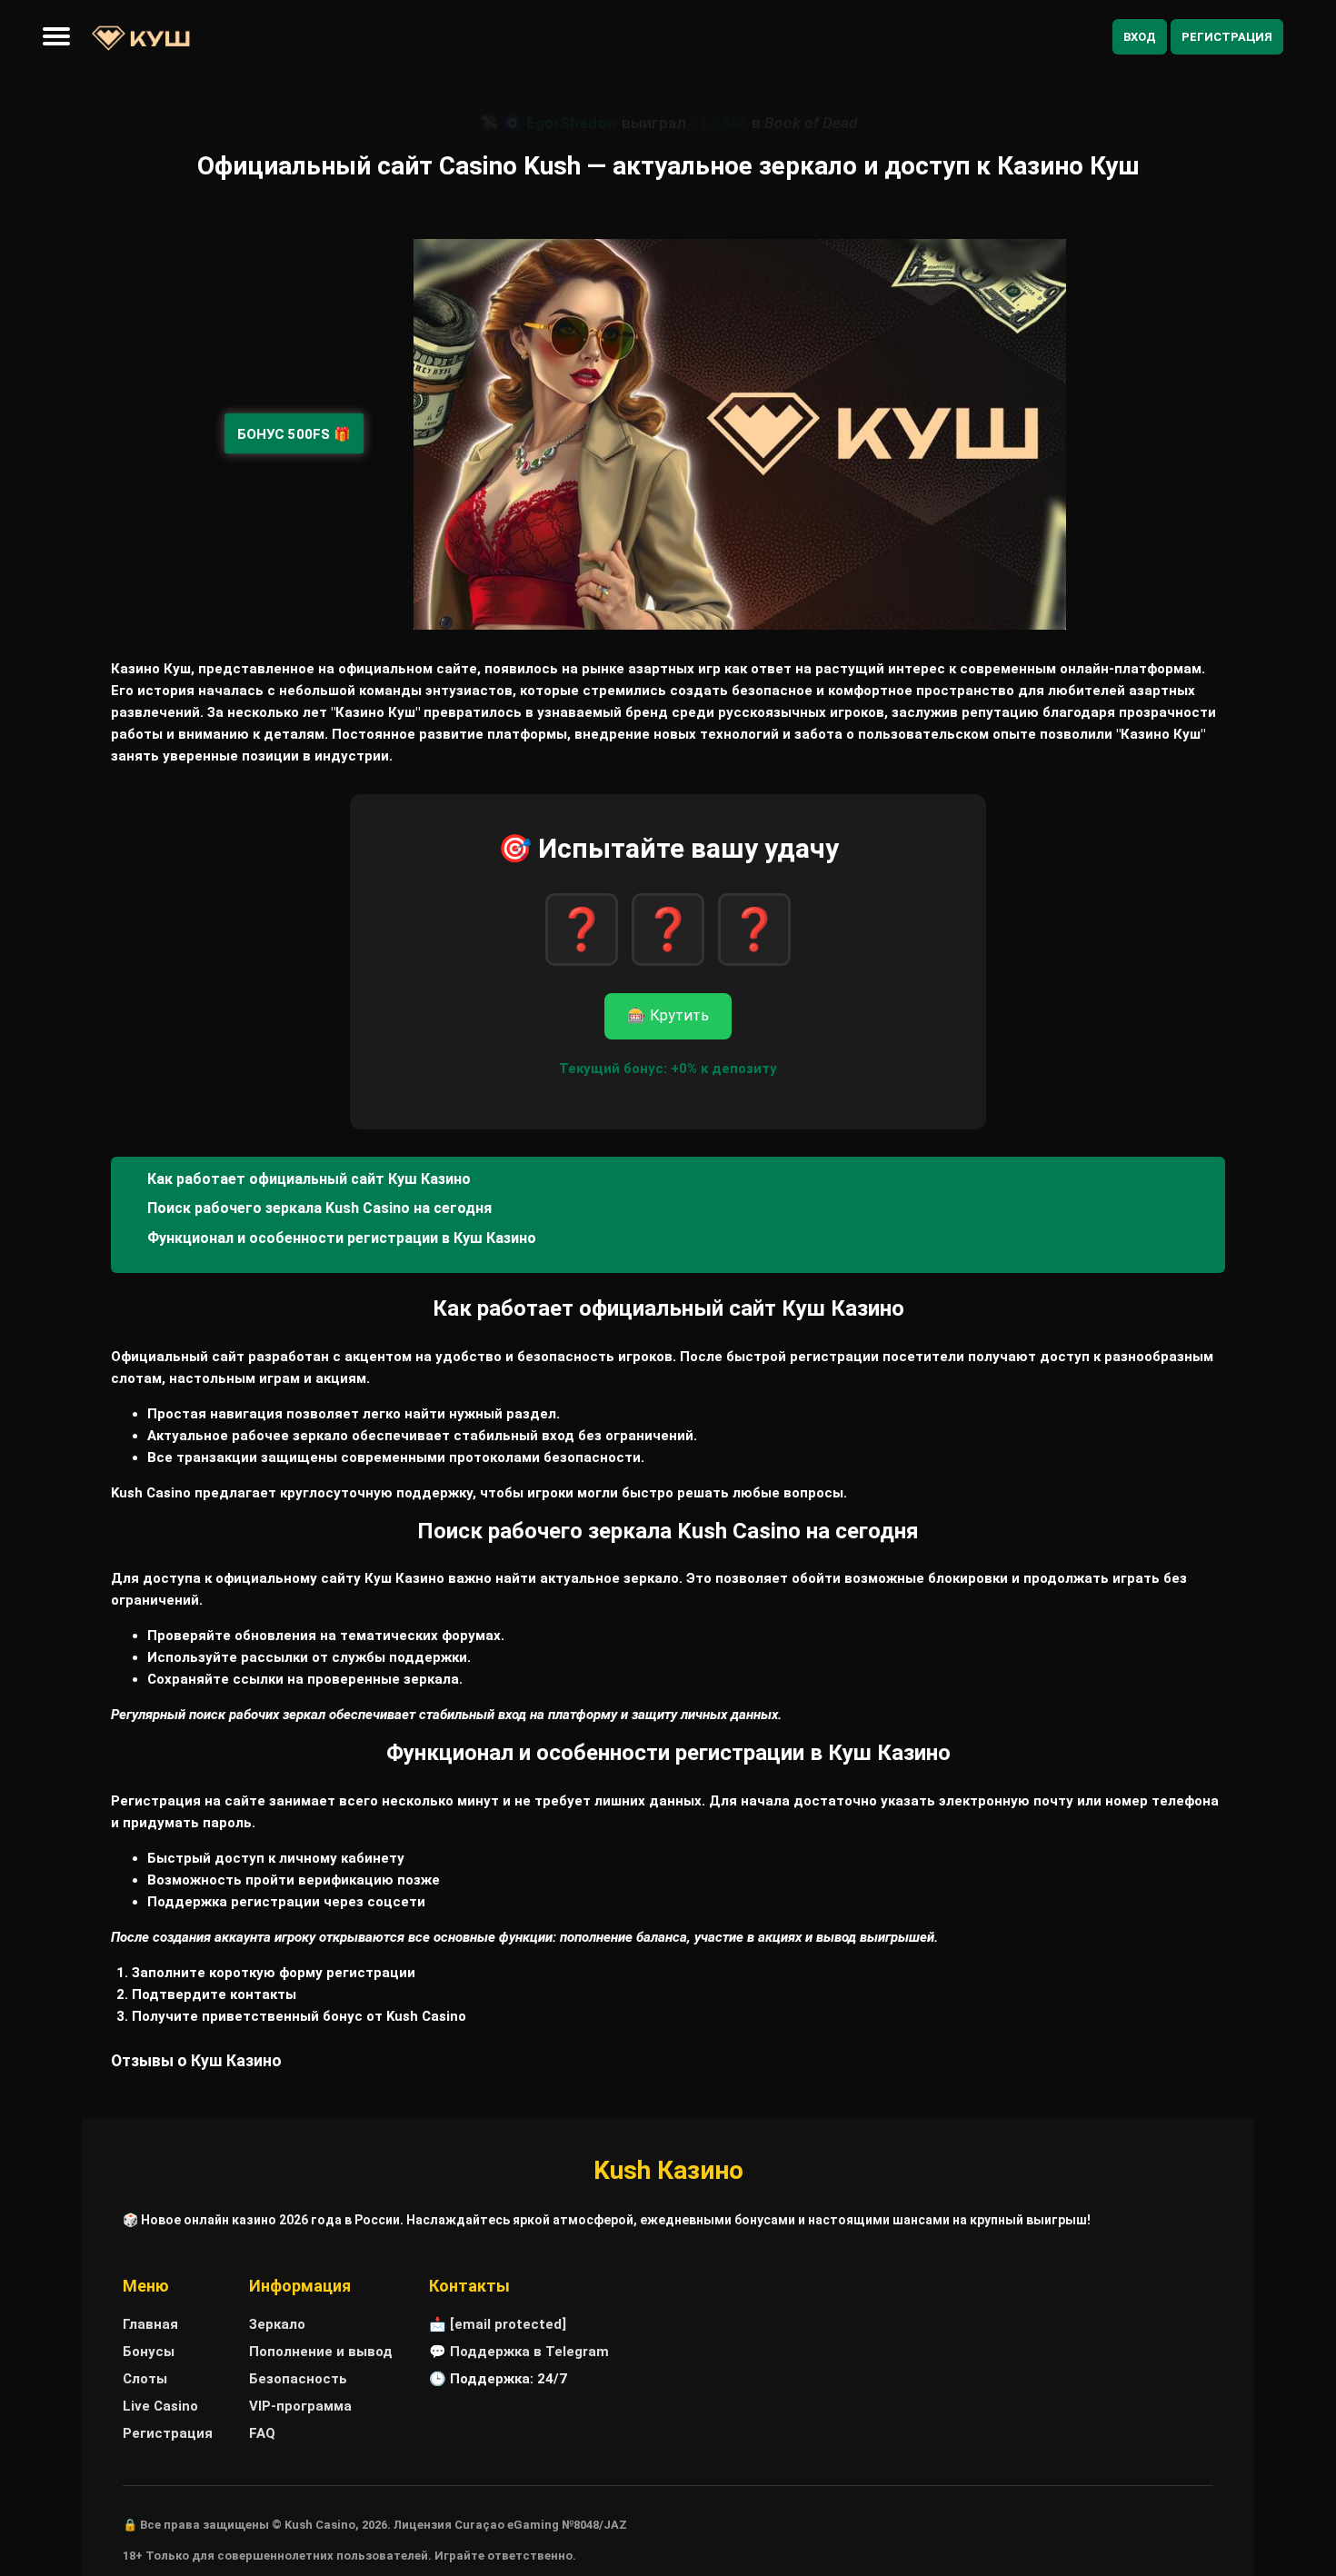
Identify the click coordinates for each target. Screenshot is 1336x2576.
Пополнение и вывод (321, 2352)
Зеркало (277, 2324)
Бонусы (149, 2352)
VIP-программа (300, 2406)
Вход (1140, 37)
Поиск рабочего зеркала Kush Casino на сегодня (319, 1208)
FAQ (262, 2433)
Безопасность (298, 2379)
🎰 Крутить (668, 1015)
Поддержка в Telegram (529, 2352)
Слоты (145, 2379)
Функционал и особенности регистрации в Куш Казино (342, 1238)
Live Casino (160, 2406)
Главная (150, 2324)
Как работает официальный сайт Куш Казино (309, 1179)
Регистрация (1227, 37)
